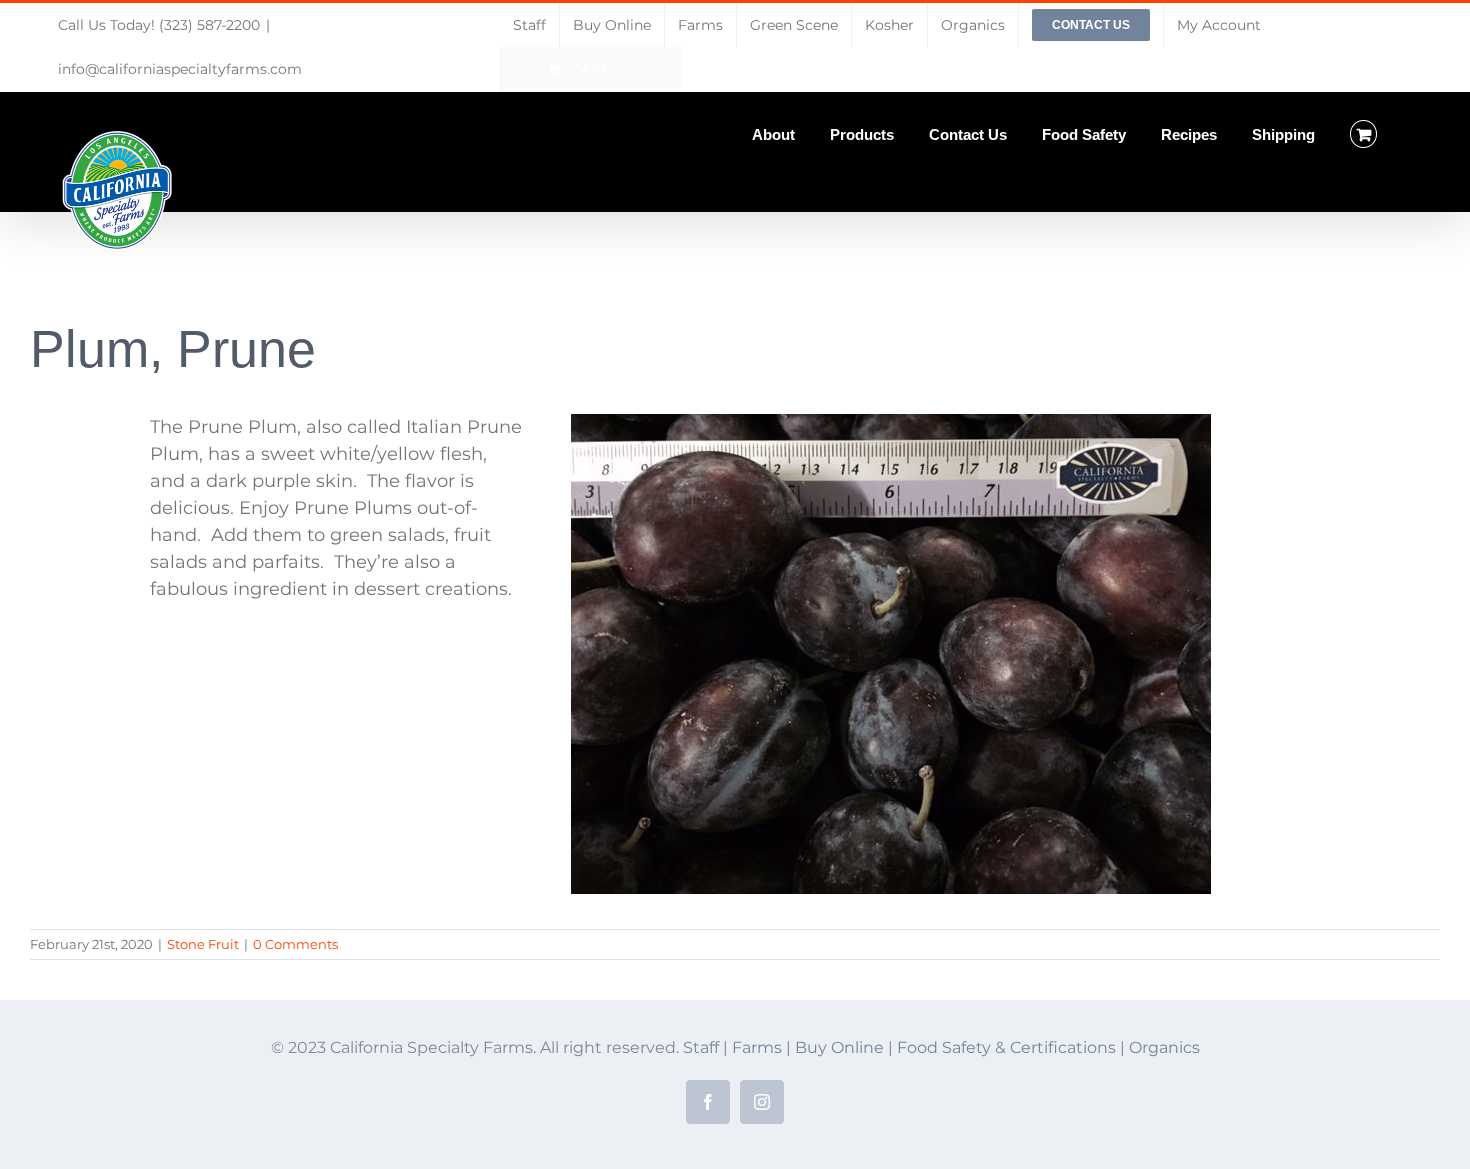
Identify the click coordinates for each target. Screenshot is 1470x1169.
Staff (701, 1047)
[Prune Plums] (891, 423)
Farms (757, 1047)
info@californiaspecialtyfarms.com (180, 69)
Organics (1164, 1047)
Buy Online (841, 1047)
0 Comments (295, 944)
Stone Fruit (203, 944)
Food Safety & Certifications (1008, 1047)
